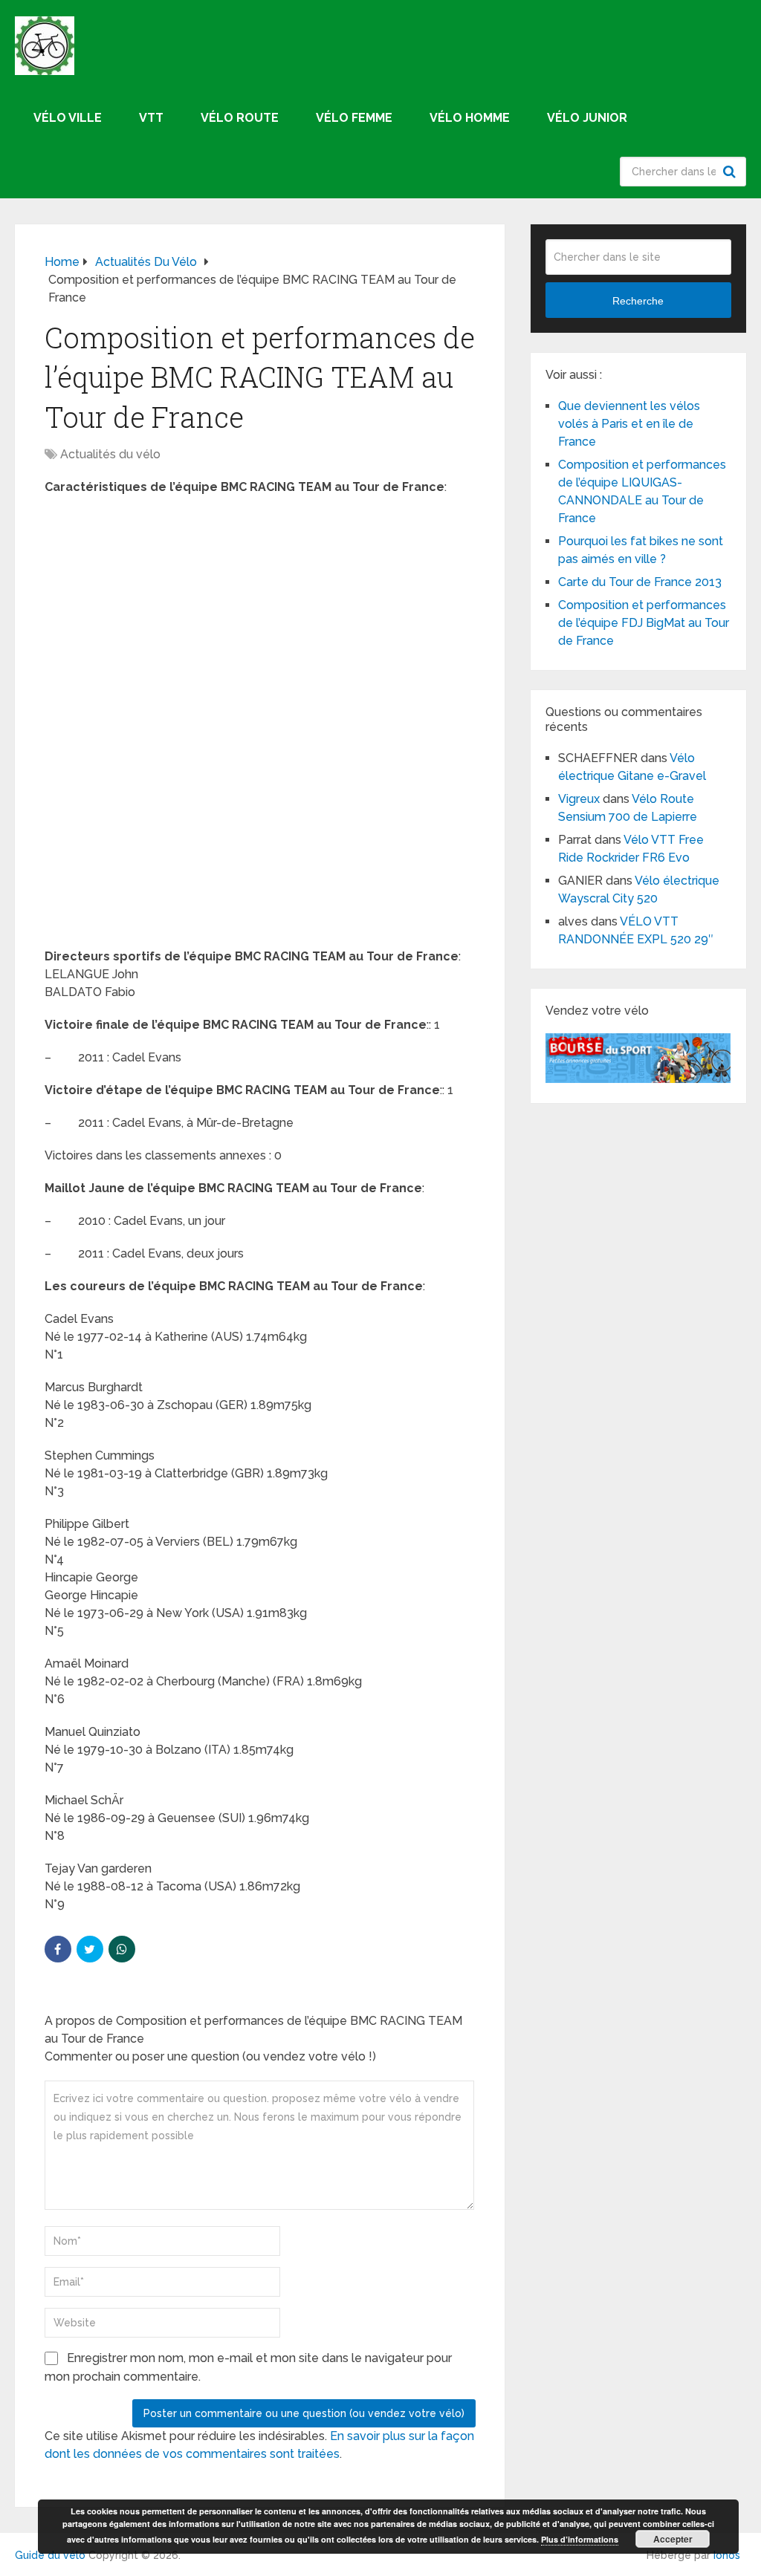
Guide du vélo (50, 2555)
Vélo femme (354, 118)
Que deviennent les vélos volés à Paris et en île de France (629, 424)
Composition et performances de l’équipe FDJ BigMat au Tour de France (644, 623)
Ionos (727, 2555)
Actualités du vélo (110, 454)
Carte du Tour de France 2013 (640, 582)
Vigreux (579, 799)
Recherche (731, 172)
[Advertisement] (260, 615)
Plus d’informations (580, 2539)
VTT (151, 118)
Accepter (673, 2539)
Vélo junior (587, 118)
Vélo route (240, 118)
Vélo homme (470, 118)
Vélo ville (68, 118)
